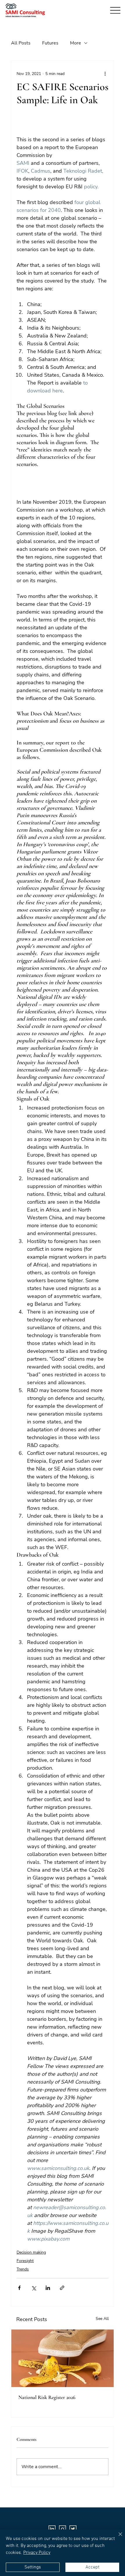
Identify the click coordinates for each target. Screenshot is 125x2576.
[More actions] (105, 74)
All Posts (21, 43)
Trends (23, 2269)
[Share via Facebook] (19, 2288)
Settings (33, 2567)
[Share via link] (62, 2288)
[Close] (117, 2538)
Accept (92, 2567)
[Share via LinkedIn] (48, 2288)
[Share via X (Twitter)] (34, 2288)
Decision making (31, 2252)
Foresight (25, 2261)
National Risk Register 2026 (47, 2397)
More (76, 43)
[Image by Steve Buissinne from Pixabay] (63, 2358)
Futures (50, 43)
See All (102, 2319)
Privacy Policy (37, 2553)
